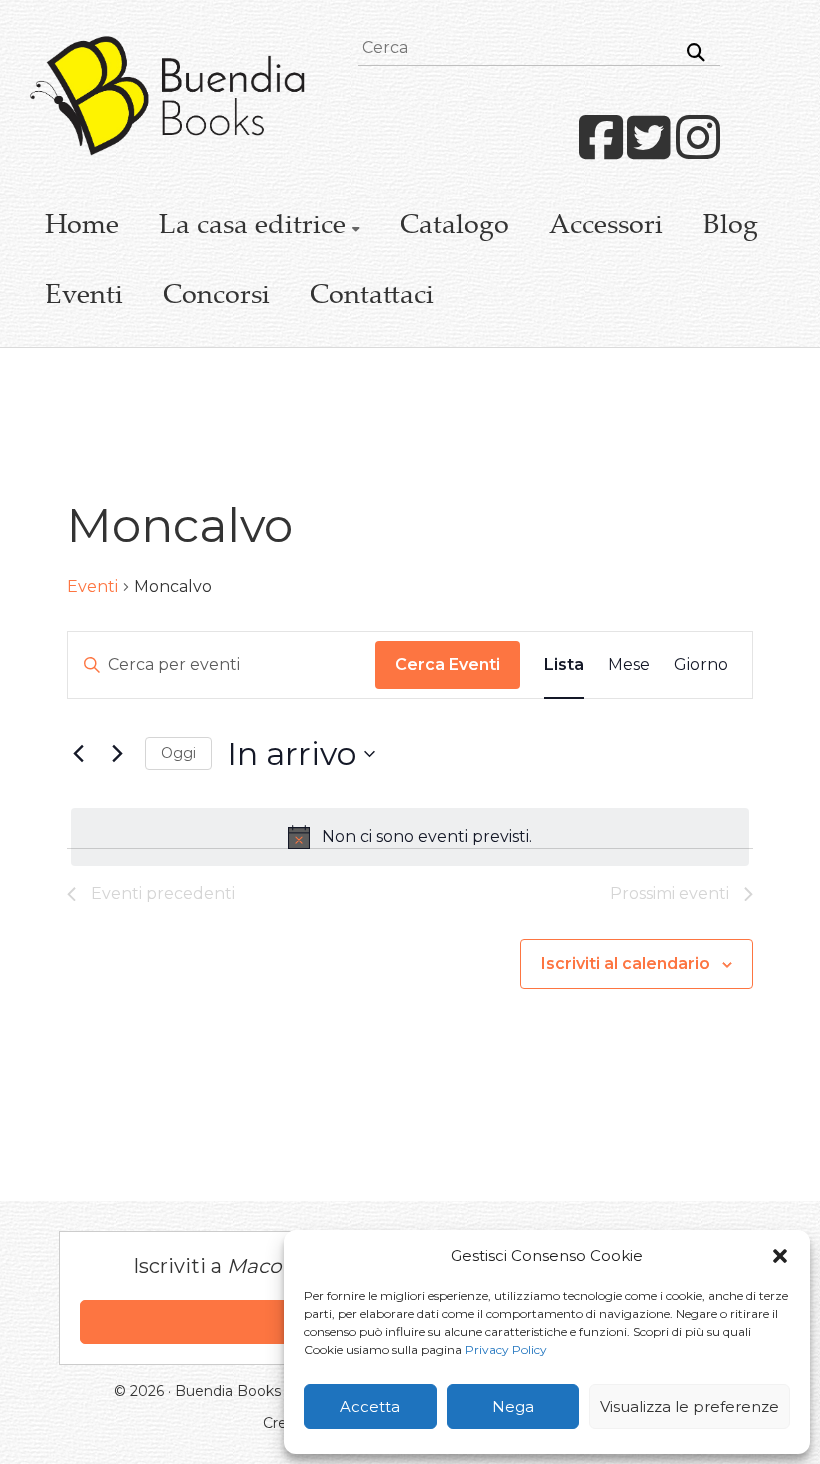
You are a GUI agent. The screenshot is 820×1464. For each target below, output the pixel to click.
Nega (513, 1406)
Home (82, 227)
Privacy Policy (506, 1349)
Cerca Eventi (447, 664)
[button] (780, 1256)
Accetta (370, 1406)
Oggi (178, 753)
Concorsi (216, 297)
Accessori (606, 227)
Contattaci (372, 297)
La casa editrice (252, 227)
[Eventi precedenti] (79, 754)
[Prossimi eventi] (118, 754)
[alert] (410, 837)
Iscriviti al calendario (625, 963)
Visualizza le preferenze (689, 1406)
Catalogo (454, 227)
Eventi (84, 297)
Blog (730, 227)
